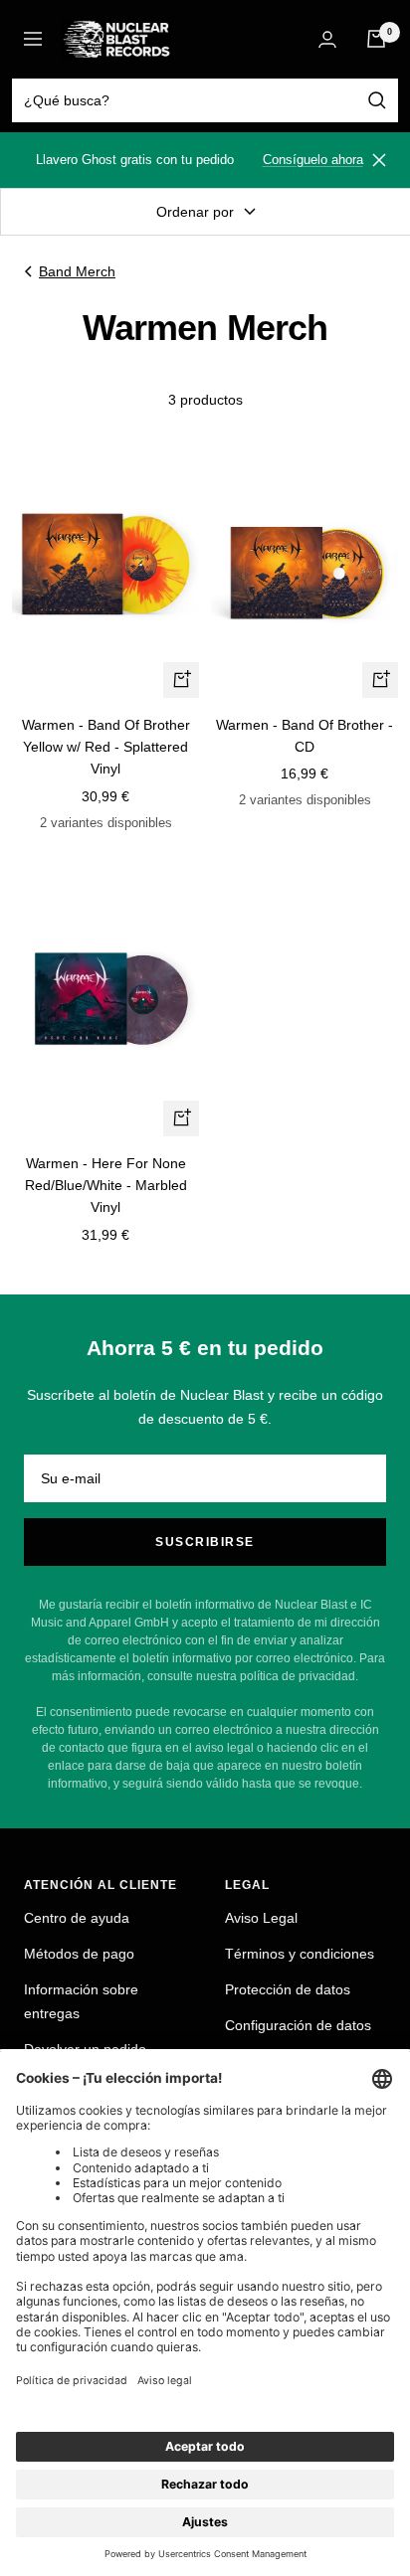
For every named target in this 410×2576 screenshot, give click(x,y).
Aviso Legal (261, 1918)
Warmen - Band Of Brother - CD (305, 736)
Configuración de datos (298, 2025)
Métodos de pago (79, 1954)
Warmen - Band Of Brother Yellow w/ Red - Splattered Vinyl (106, 747)
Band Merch (77, 271)
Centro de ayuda (77, 1918)
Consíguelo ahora (313, 160)
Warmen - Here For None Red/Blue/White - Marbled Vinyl (106, 1186)
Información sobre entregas (81, 2001)
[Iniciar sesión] (327, 39)
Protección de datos (288, 1989)
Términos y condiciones (300, 1954)
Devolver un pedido (85, 2049)
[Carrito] (376, 39)
